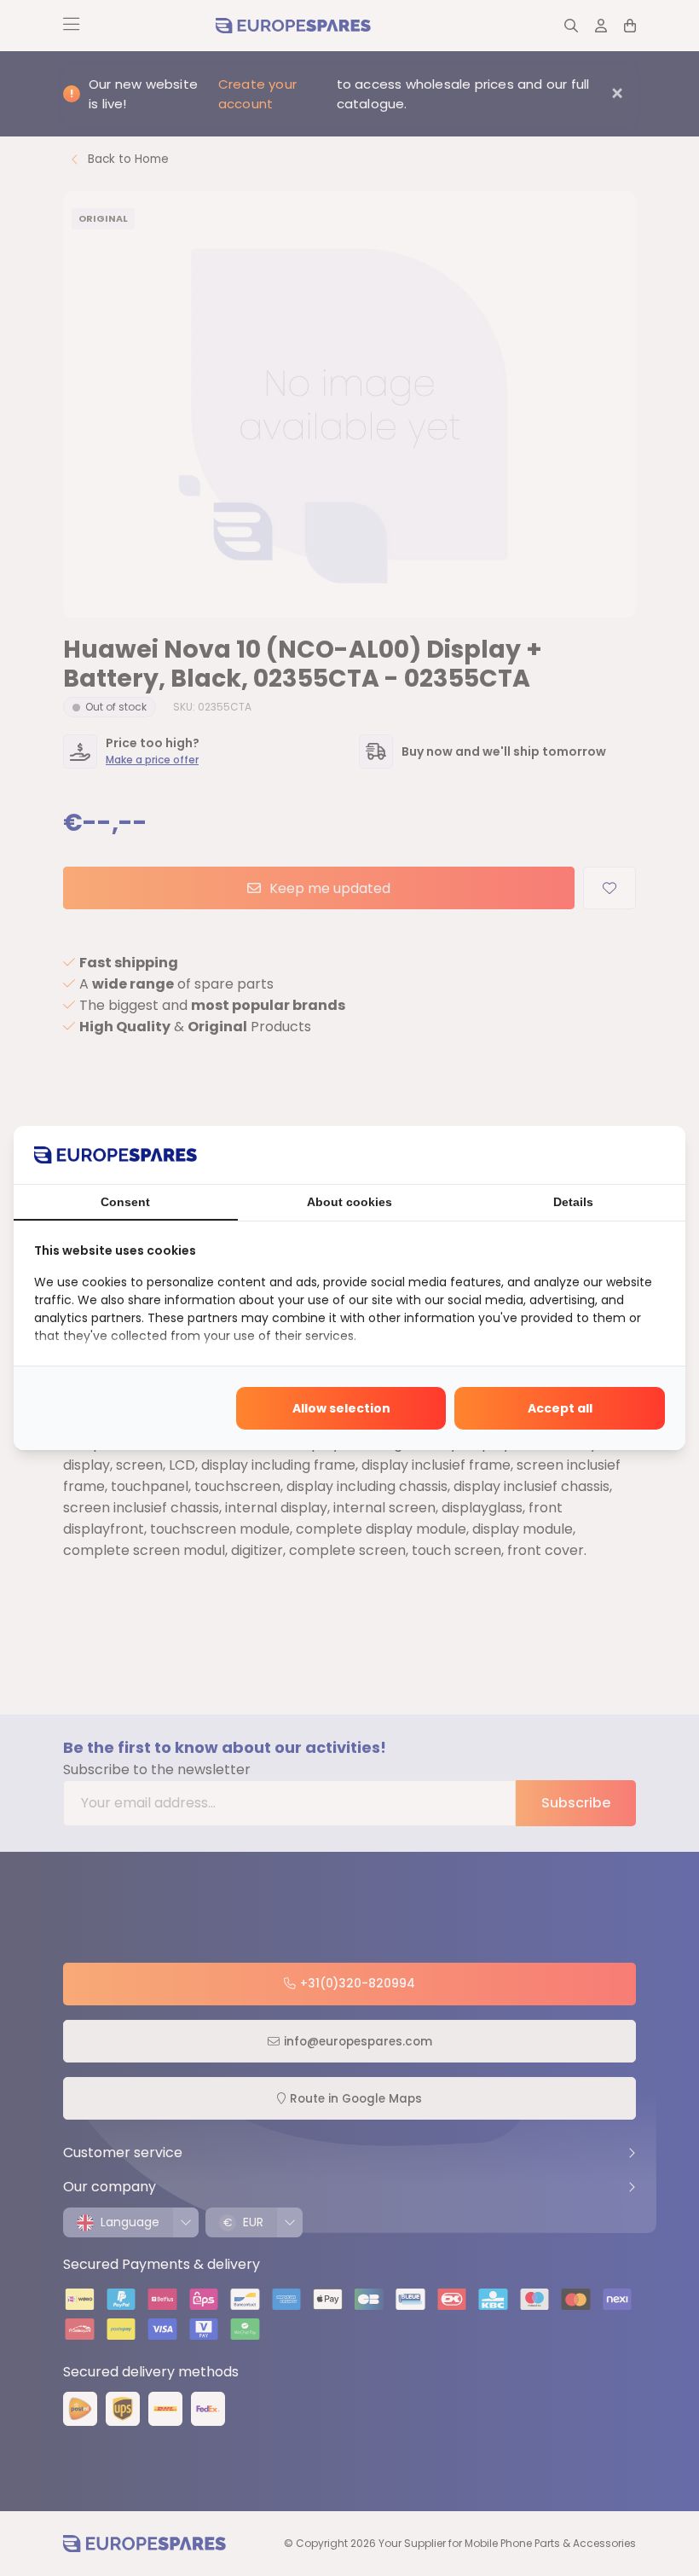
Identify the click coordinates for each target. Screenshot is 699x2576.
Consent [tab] (125, 1202)
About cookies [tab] (349, 1202)
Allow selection (341, 1408)
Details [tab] (573, 1202)
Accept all (560, 1408)
